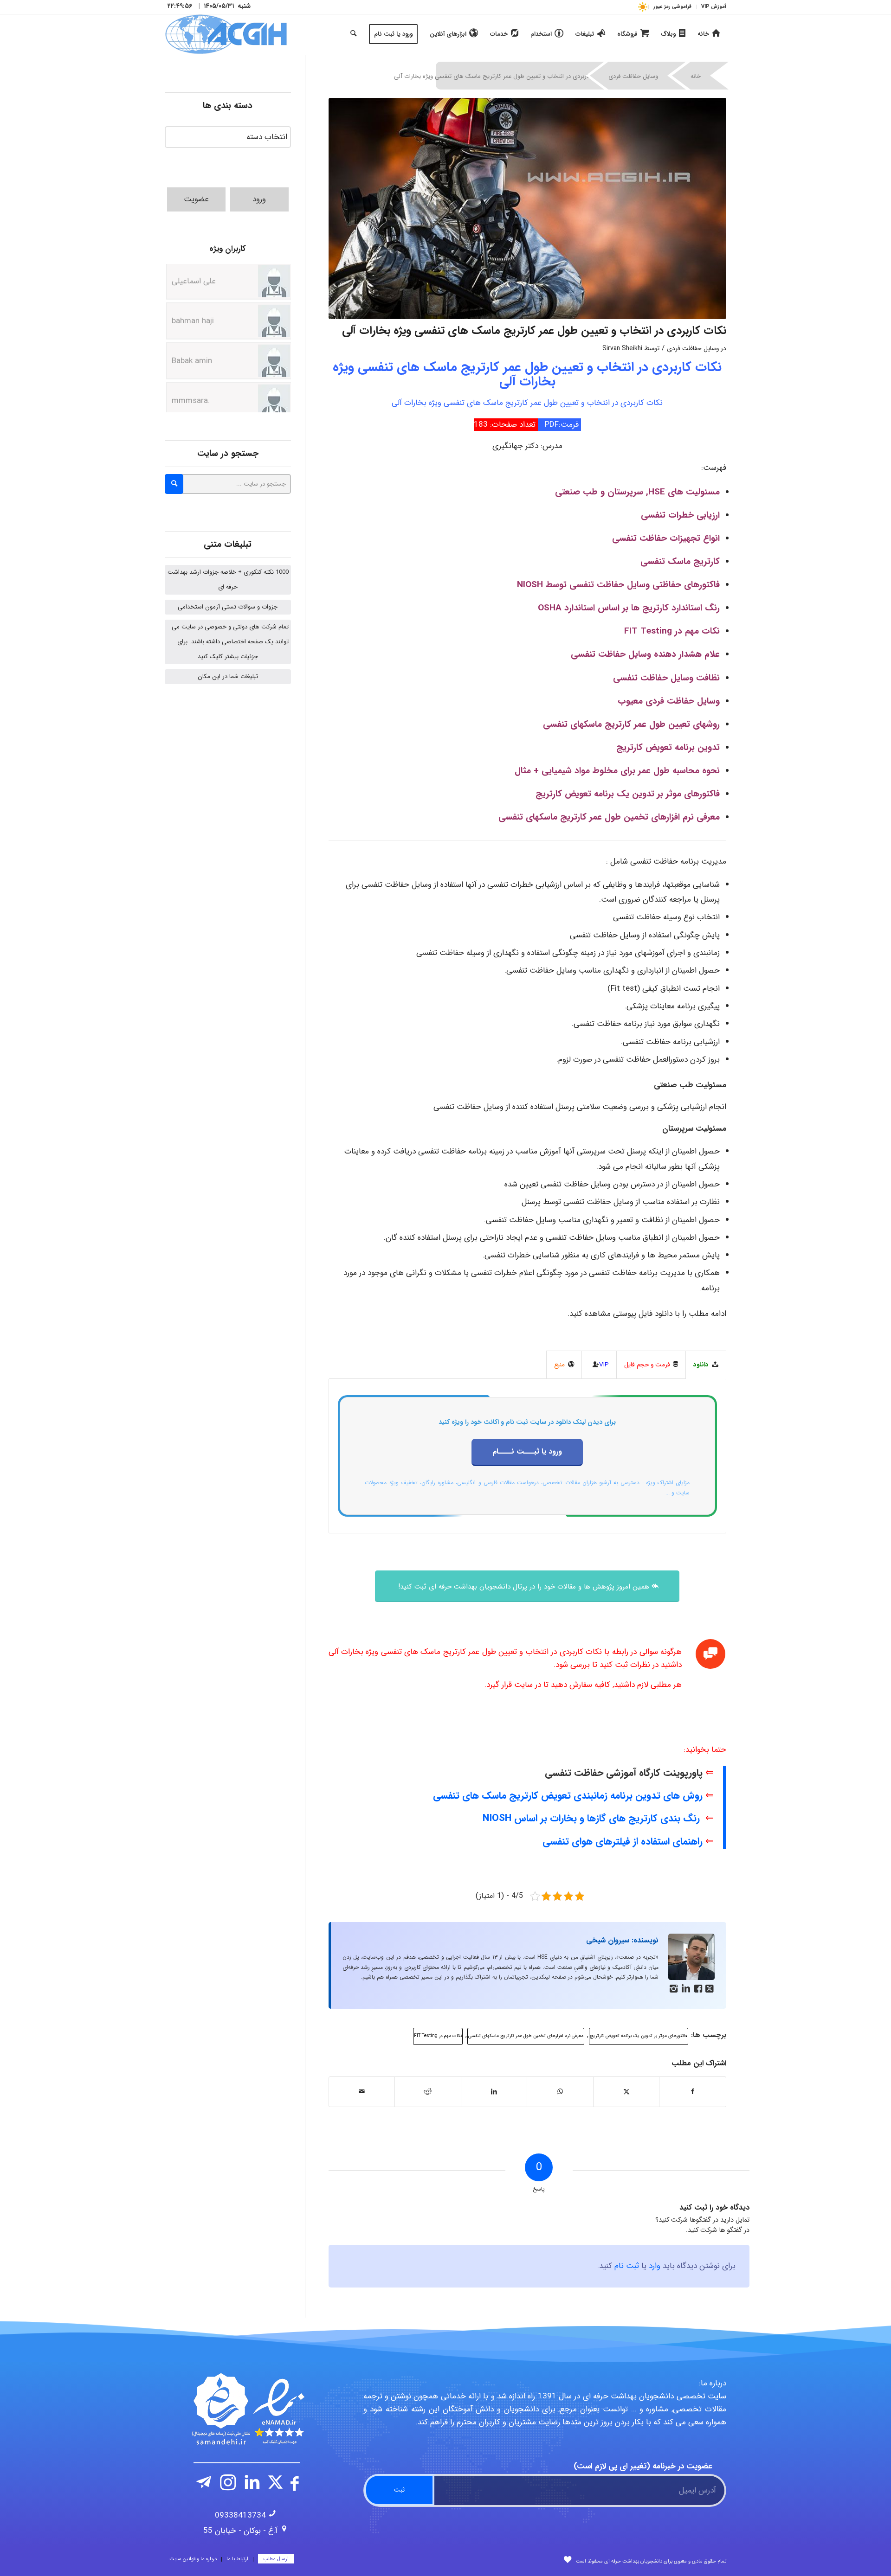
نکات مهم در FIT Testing (438, 2036)
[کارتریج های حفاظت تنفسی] (528, 208)
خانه (696, 76)
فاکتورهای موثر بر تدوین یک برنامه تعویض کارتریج (639, 2036)
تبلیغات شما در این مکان (228, 676)
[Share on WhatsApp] (560, 2092)
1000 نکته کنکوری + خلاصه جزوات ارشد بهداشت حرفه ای (228, 580)
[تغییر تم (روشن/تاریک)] (642, 7)
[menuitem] (711, 7)
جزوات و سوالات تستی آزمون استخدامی (228, 607)
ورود (259, 199)
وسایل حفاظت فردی (633, 76)
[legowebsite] (226, 34)
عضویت (196, 199)
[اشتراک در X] (626, 2092)
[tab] (706, 1365)
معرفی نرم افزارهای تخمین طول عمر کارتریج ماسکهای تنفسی (526, 2036)
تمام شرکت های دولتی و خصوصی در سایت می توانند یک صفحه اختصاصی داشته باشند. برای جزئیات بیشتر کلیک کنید (230, 642)
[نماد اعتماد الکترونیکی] (247, 2409)
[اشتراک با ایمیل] (362, 2092)
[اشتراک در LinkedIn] (494, 2092)
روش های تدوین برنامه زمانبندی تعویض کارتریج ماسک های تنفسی (568, 1796)
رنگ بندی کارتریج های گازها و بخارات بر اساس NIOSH (591, 1818)
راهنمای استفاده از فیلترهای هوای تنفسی (623, 1842)
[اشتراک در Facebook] (693, 2092)
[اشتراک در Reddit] (428, 2092)
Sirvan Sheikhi (622, 349)
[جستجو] (353, 34)
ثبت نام (627, 2266)
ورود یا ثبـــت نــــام (527, 1451)
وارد (655, 2266)
